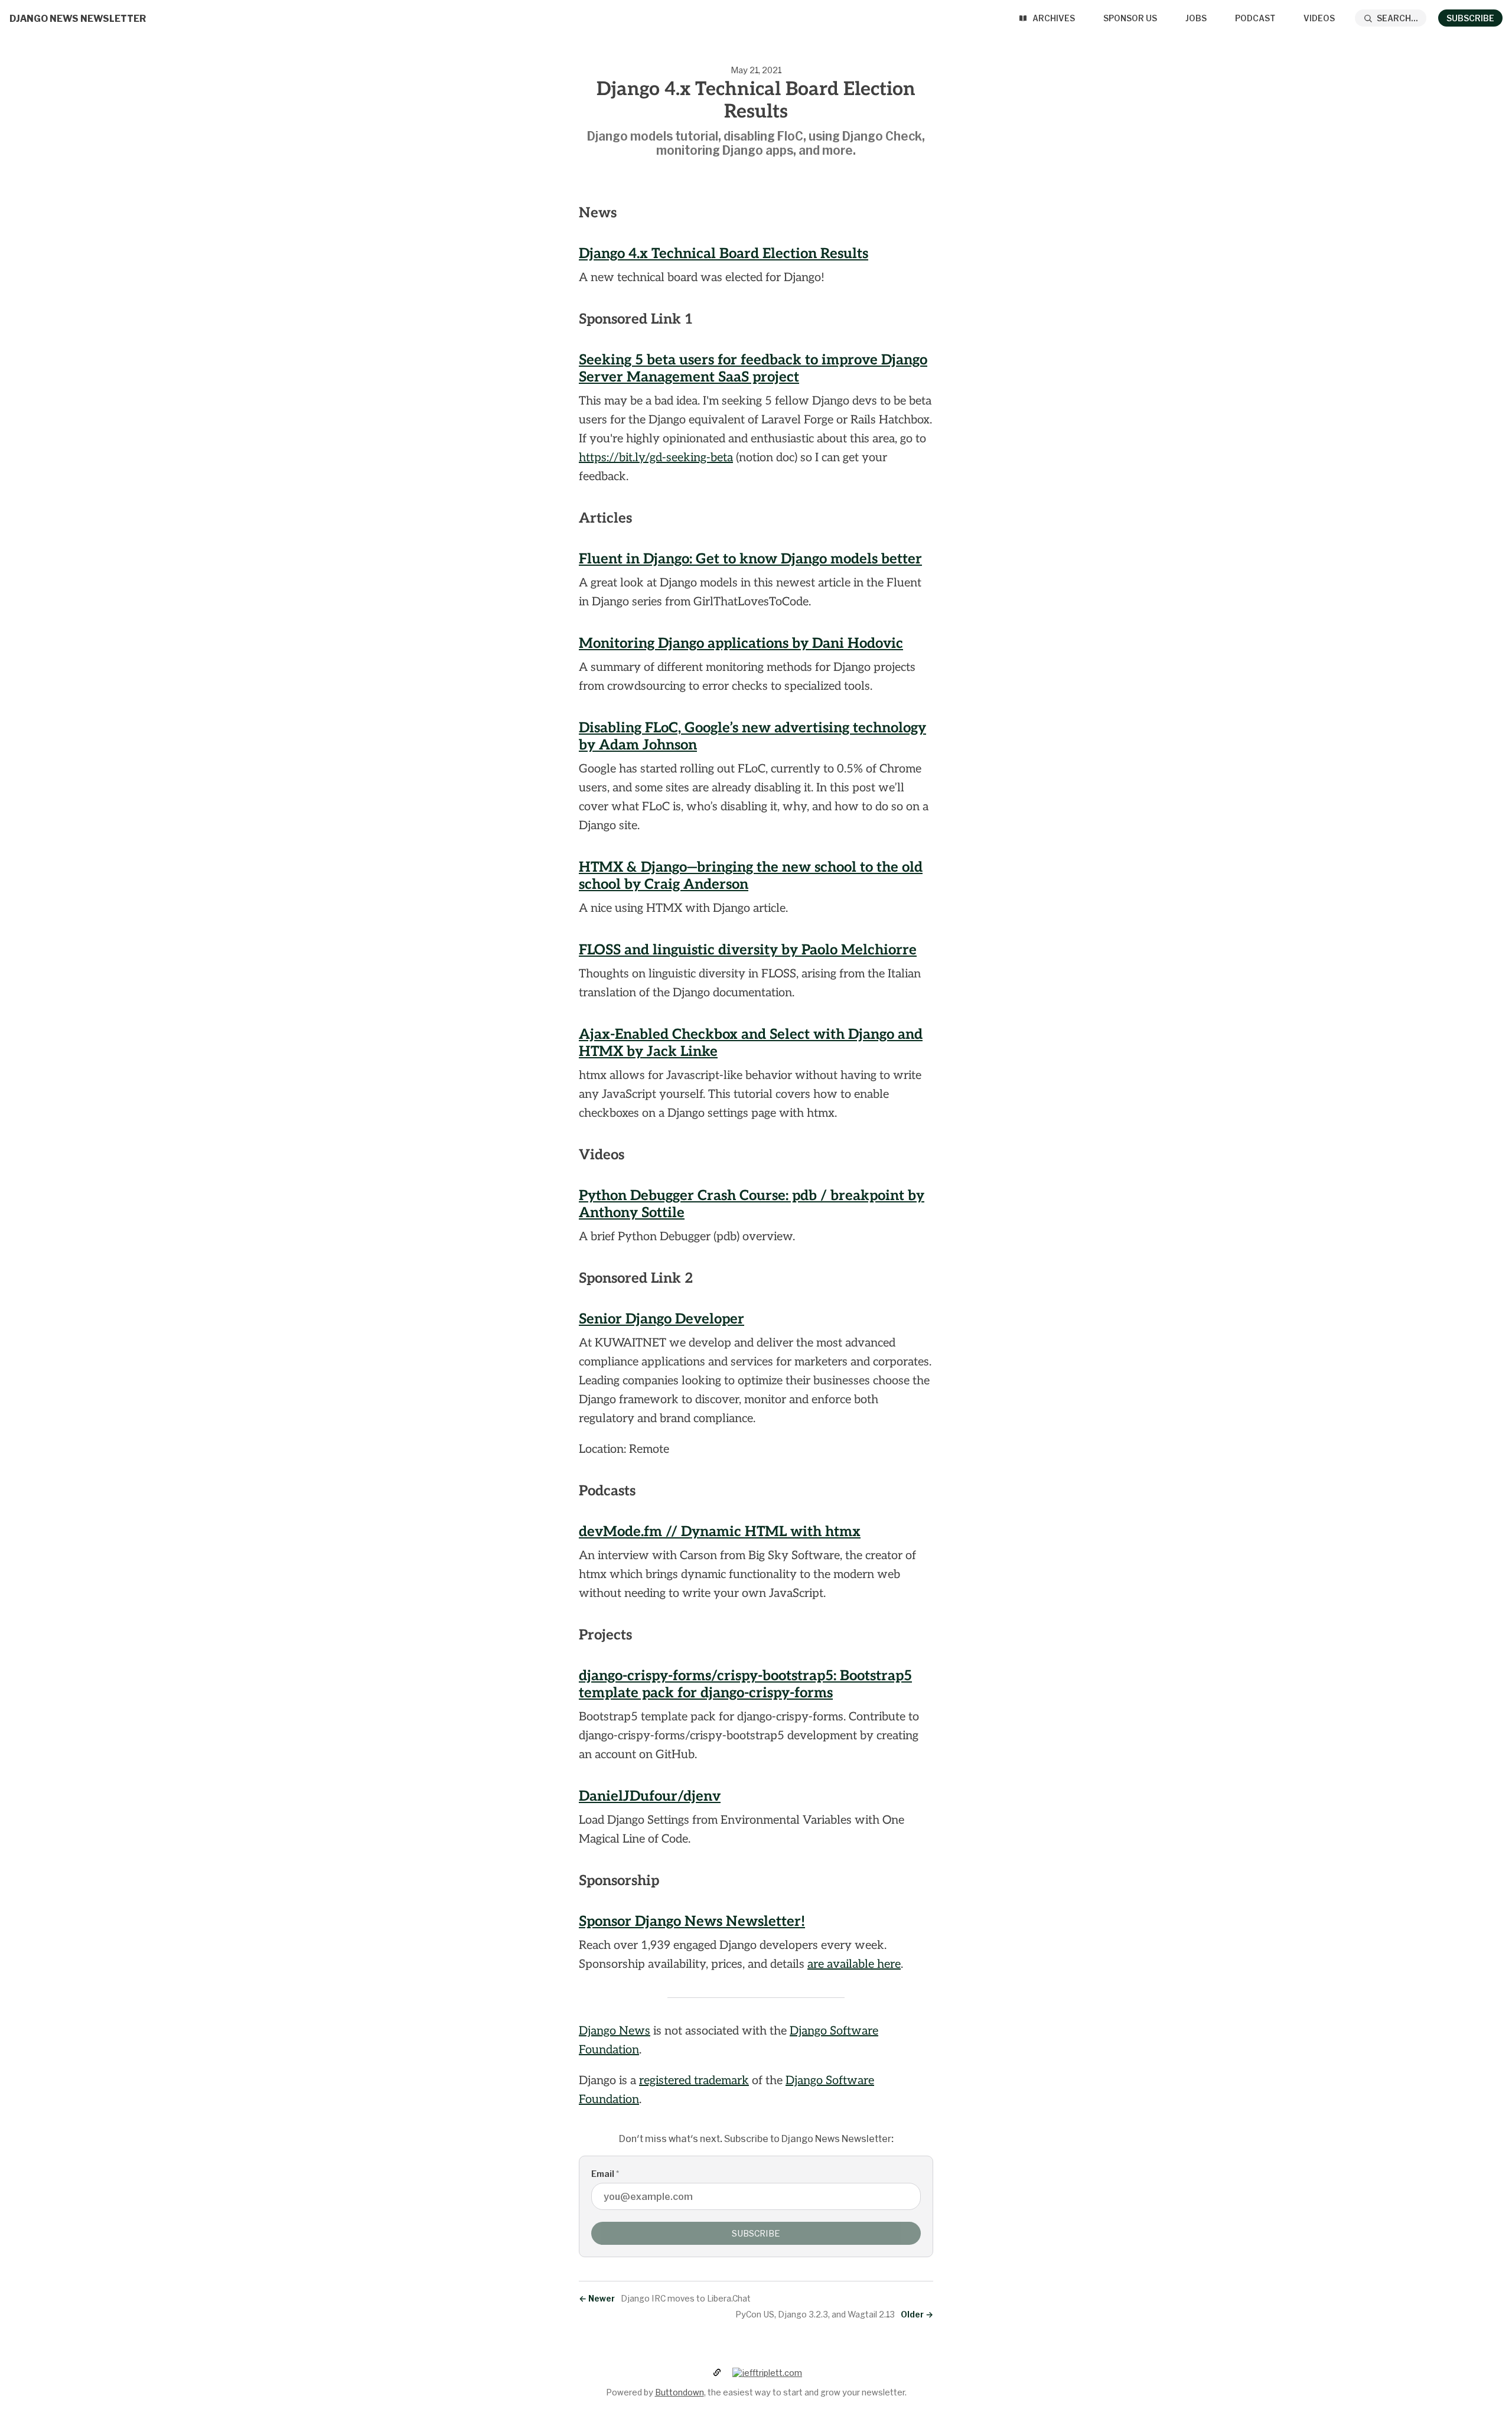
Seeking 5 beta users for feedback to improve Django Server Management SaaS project (753, 369)
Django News (615, 2031)
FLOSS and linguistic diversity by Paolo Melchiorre (748, 950)
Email (605, 2174)
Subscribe (1470, 18)
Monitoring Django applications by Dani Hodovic (741, 643)
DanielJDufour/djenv (650, 1796)
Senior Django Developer (661, 1319)
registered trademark (694, 2081)
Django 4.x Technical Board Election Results (724, 254)
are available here (854, 1964)
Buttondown (680, 2392)
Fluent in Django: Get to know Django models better (750, 559)
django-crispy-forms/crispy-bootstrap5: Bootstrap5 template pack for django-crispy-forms (745, 1684)
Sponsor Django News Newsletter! (692, 1921)
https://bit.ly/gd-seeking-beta (656, 458)
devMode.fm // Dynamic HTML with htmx (720, 1532)
